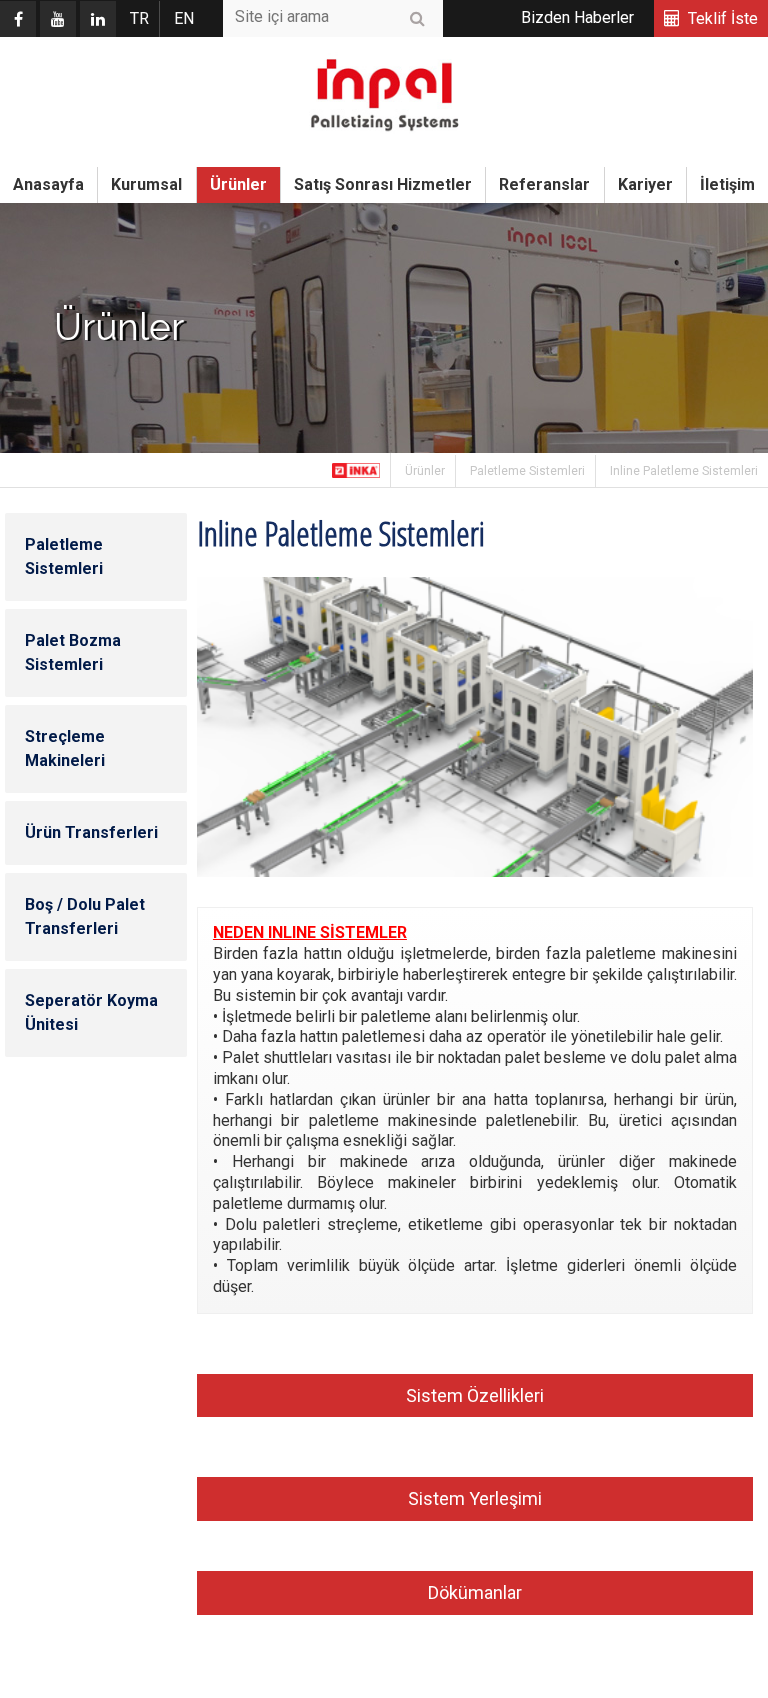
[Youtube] (58, 19)
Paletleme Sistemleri (527, 471)
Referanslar (544, 184)
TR (139, 18)
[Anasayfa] (356, 470)
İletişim (727, 184)
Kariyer (645, 184)
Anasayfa (48, 184)
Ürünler (238, 184)
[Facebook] (18, 19)
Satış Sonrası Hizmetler (383, 184)
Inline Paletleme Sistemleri (684, 471)
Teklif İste (723, 18)
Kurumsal (146, 184)
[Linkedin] (98, 19)
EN (184, 18)
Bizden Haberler (577, 17)
